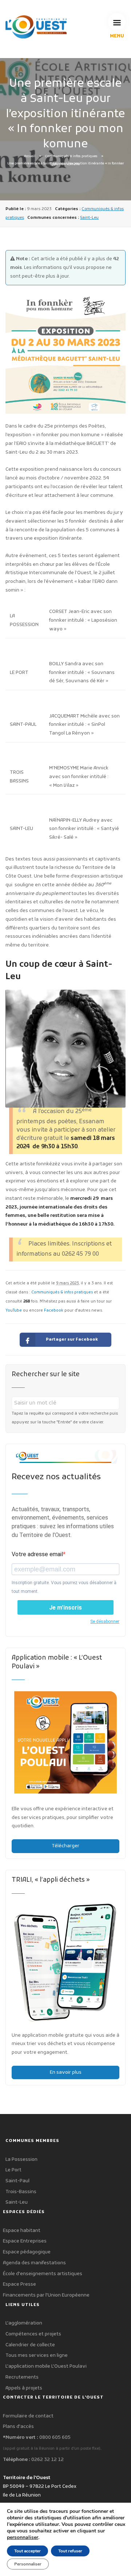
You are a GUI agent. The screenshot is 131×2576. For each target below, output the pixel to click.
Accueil (30, 156)
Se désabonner (105, 1622)
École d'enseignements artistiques (43, 2274)
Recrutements (22, 2377)
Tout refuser (70, 2551)
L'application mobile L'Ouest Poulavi (46, 2366)
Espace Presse (19, 2284)
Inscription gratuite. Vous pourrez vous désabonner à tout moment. (64, 1587)
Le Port (13, 2170)
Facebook (54, 1311)
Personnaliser (28, 2564)
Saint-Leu (89, 218)
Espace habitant (22, 2231)
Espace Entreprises (25, 2241)
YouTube (14, 1311)
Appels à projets (24, 2388)
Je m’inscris (65, 1608)
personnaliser (23, 2538)
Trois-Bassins (21, 2192)
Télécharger (65, 1846)
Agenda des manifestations (34, 2263)
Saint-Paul (17, 2181)
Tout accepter (27, 2551)
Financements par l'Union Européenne (46, 2295)
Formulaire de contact (28, 2416)
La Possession (21, 2160)
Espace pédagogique (27, 2252)
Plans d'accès (18, 2427)
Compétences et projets (33, 2334)
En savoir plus (66, 2072)
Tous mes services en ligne (37, 2356)
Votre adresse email (37, 1554)
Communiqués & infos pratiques (71, 156)
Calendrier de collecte (30, 2345)
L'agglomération (24, 2323)
